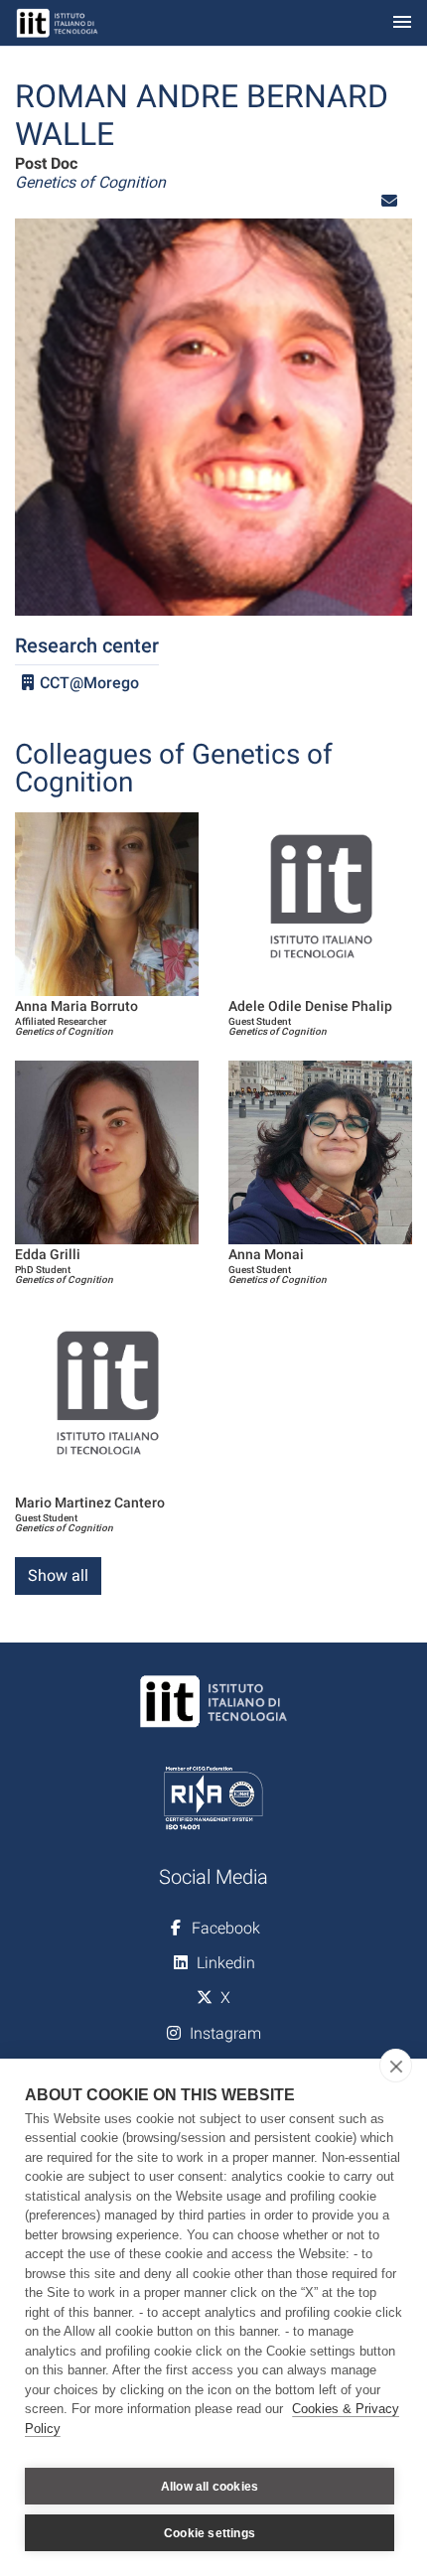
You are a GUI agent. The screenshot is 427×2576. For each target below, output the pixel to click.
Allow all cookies (210, 2487)
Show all (58, 1575)
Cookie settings (210, 2533)
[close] (396, 2066)
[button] (389, 201)
